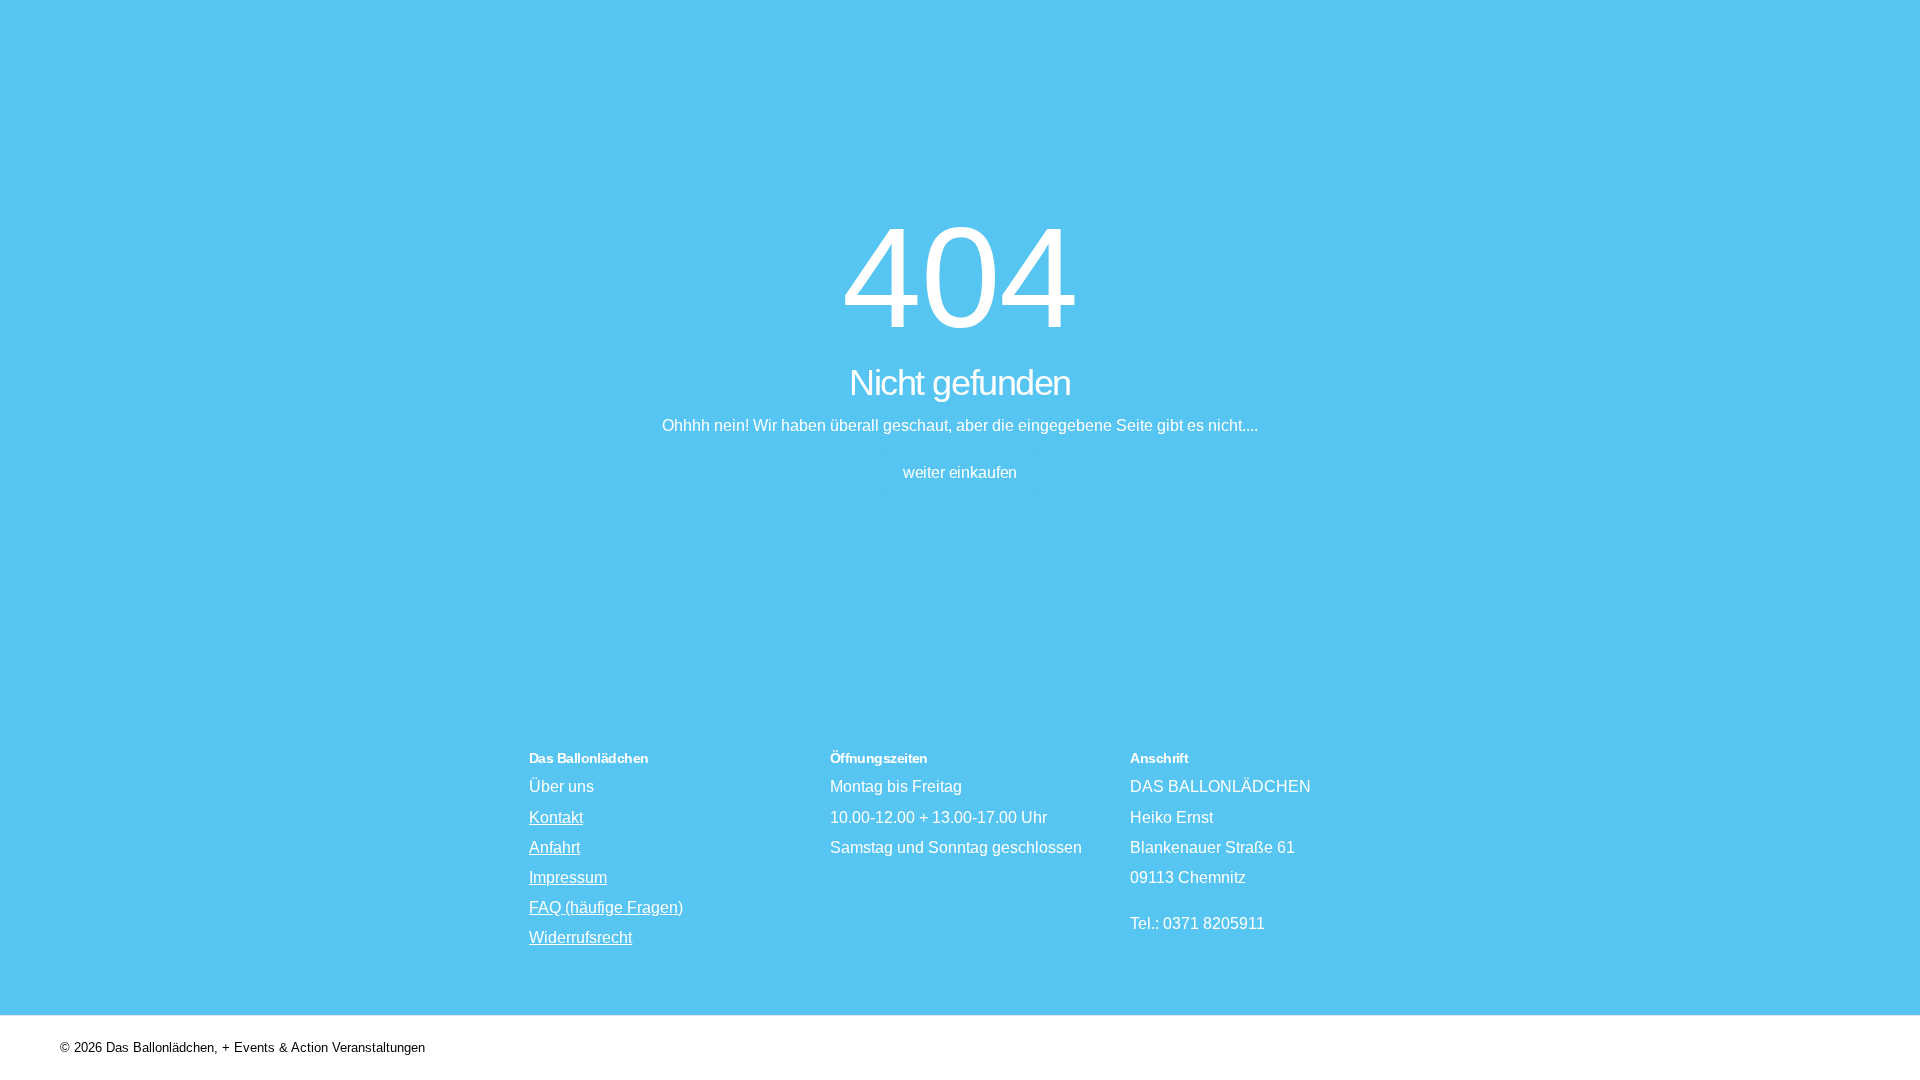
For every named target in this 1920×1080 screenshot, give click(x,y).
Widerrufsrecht (580, 937)
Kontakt (556, 817)
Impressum (568, 877)
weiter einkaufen (960, 472)
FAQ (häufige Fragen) (606, 907)
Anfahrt (554, 847)
